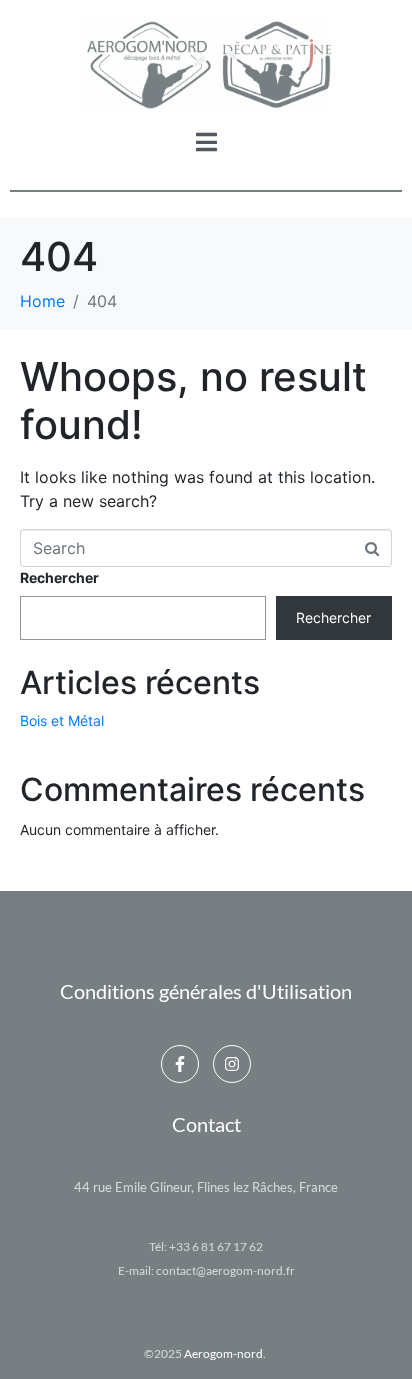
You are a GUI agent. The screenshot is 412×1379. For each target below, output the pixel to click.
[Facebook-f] (180, 1064)
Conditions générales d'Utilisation (206, 991)
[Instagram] (232, 1064)
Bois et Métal (62, 720)
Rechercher (59, 577)
